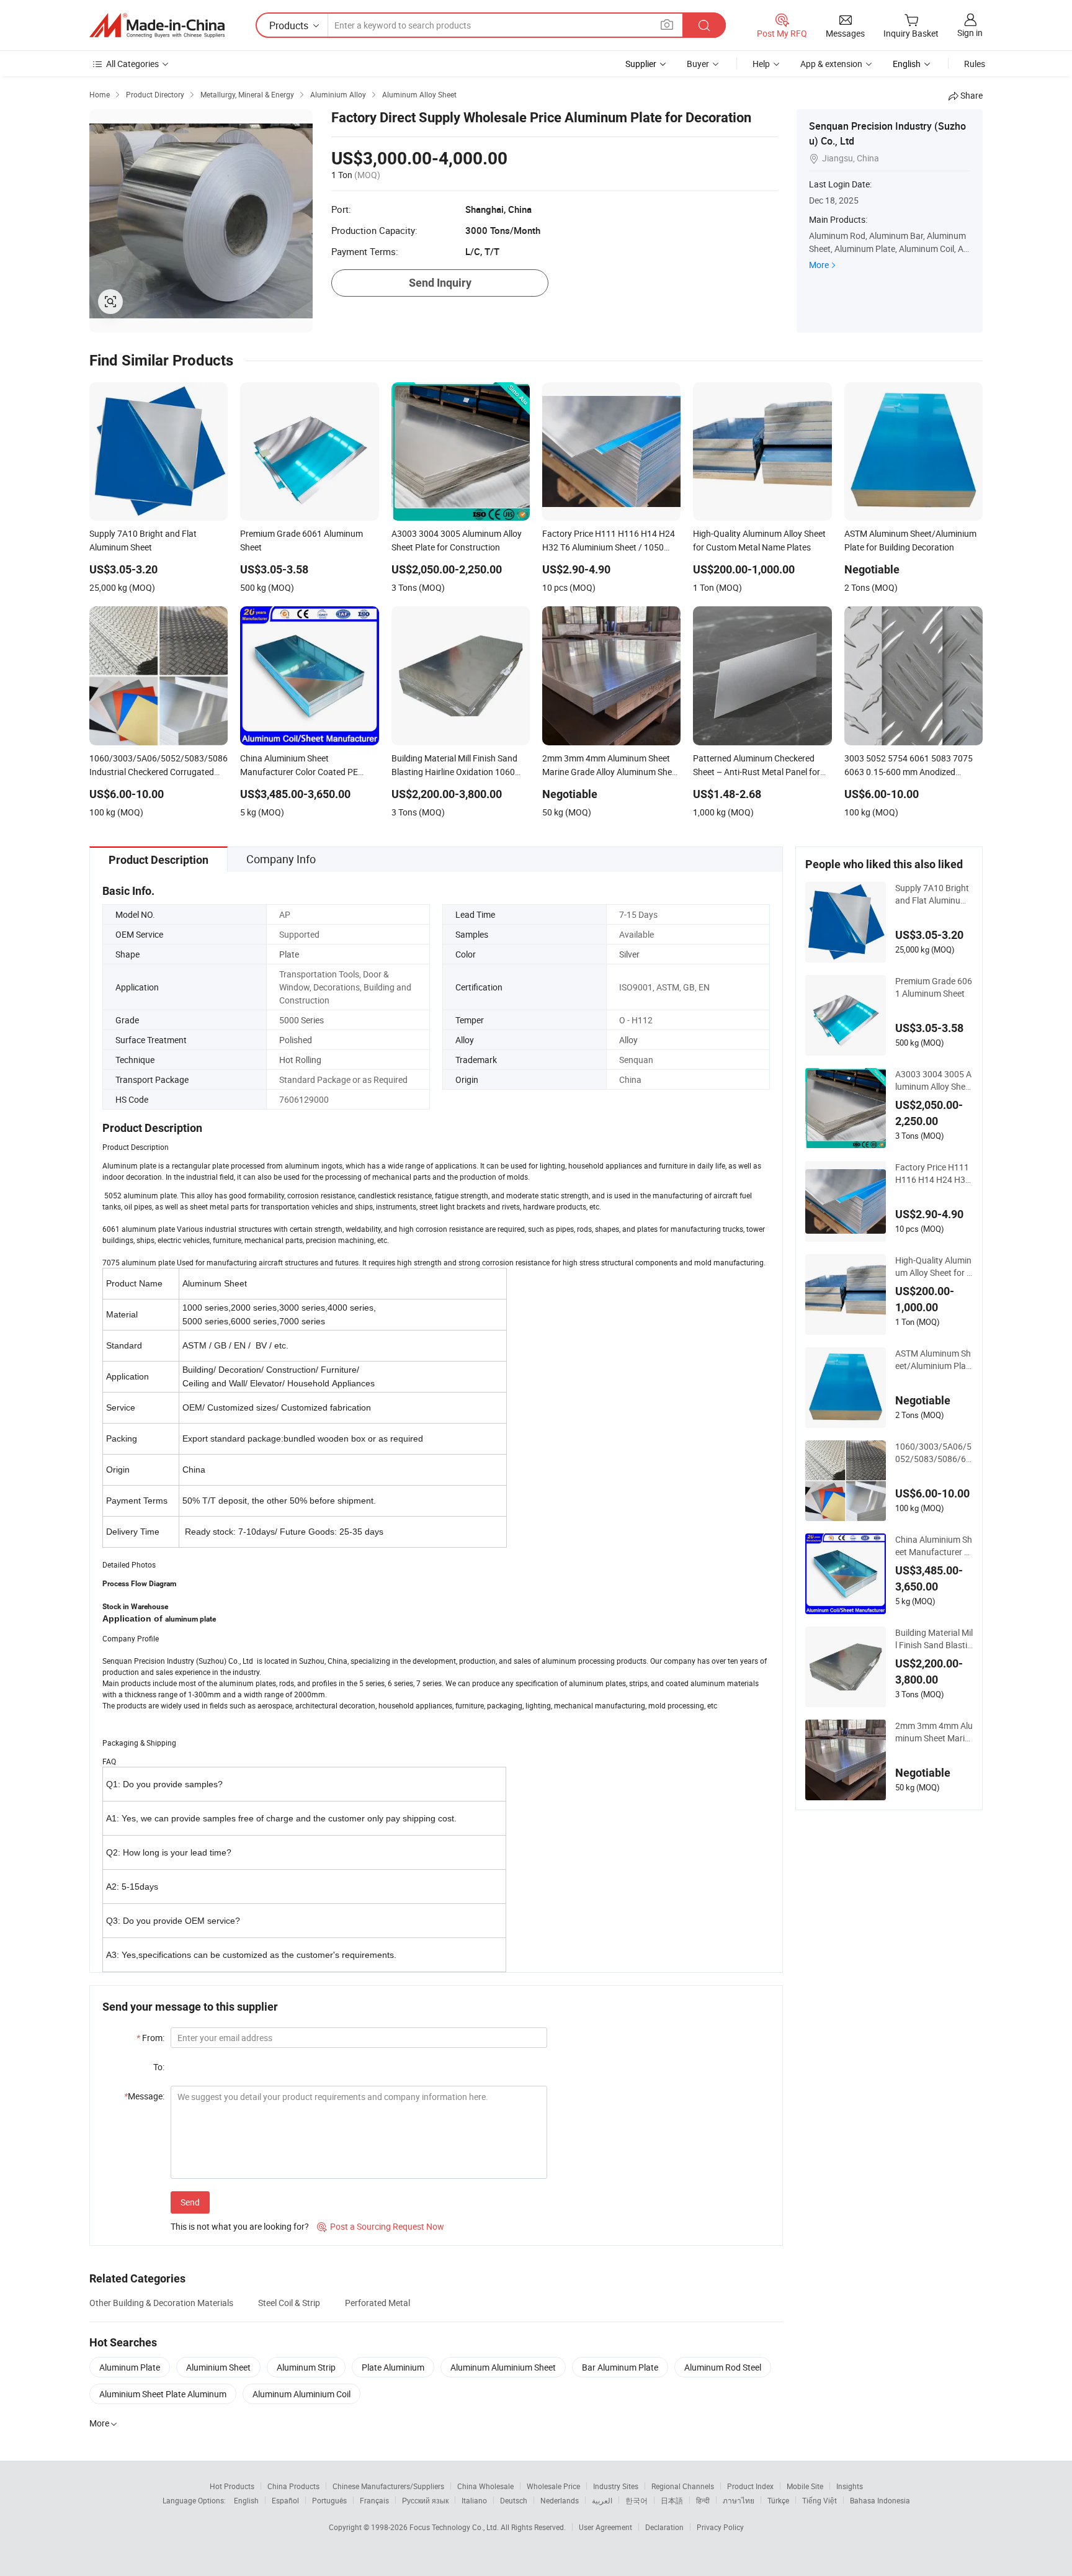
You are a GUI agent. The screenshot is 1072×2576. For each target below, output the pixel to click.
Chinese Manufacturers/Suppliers (388, 2486)
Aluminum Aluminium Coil (301, 2394)
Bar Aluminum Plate (620, 2367)
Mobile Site (805, 2486)
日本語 (672, 2500)
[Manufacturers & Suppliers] (157, 25)
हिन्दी (703, 2500)
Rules (975, 64)
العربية (602, 2500)
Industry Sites (616, 2486)
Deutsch (514, 2500)
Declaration (664, 2527)
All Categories (132, 64)
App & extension (831, 64)
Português (329, 2500)
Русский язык (425, 2500)
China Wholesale (485, 2486)
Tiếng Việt (820, 2500)
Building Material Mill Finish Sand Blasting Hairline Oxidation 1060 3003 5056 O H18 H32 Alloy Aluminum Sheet (934, 1639)
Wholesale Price (553, 2486)
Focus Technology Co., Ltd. (455, 2527)
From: (150, 2038)
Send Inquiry (440, 283)
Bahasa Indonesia (880, 2500)
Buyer (698, 64)
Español (285, 2500)
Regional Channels (683, 2486)
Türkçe (778, 2500)
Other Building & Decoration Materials (161, 2303)
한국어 (636, 2500)
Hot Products (232, 2486)
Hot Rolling (300, 1060)
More (819, 265)
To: (159, 2067)
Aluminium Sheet (218, 2367)
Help (761, 64)
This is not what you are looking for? (240, 2226)
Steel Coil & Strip (289, 2303)
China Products (293, 2486)
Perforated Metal (377, 2303)
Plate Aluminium (393, 2367)
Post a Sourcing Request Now (381, 2226)
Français (374, 2500)
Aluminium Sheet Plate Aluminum (163, 2394)
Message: (144, 2096)
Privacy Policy (720, 2527)
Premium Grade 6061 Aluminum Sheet (934, 987)
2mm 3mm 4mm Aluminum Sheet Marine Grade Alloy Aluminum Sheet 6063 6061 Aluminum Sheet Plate (934, 1732)
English (246, 2500)
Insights (850, 2486)
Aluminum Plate (130, 2367)
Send (190, 2202)
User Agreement (605, 2527)
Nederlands (560, 2500)
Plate (289, 954)
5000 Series (301, 1020)
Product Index (750, 2486)
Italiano (474, 2500)
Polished (296, 1040)
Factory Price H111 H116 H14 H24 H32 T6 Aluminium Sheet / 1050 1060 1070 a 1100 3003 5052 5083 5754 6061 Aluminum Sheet (934, 1174)
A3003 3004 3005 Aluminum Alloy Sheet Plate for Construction (934, 1080)
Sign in (970, 33)
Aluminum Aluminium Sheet (503, 2367)
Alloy (628, 1040)
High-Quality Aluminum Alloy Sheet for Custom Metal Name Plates (934, 1267)
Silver (629, 954)
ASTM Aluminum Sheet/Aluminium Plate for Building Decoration (933, 1360)
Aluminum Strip (306, 2367)
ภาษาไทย (739, 2500)
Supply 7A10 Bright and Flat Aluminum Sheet (932, 894)
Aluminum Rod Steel (723, 2367)
